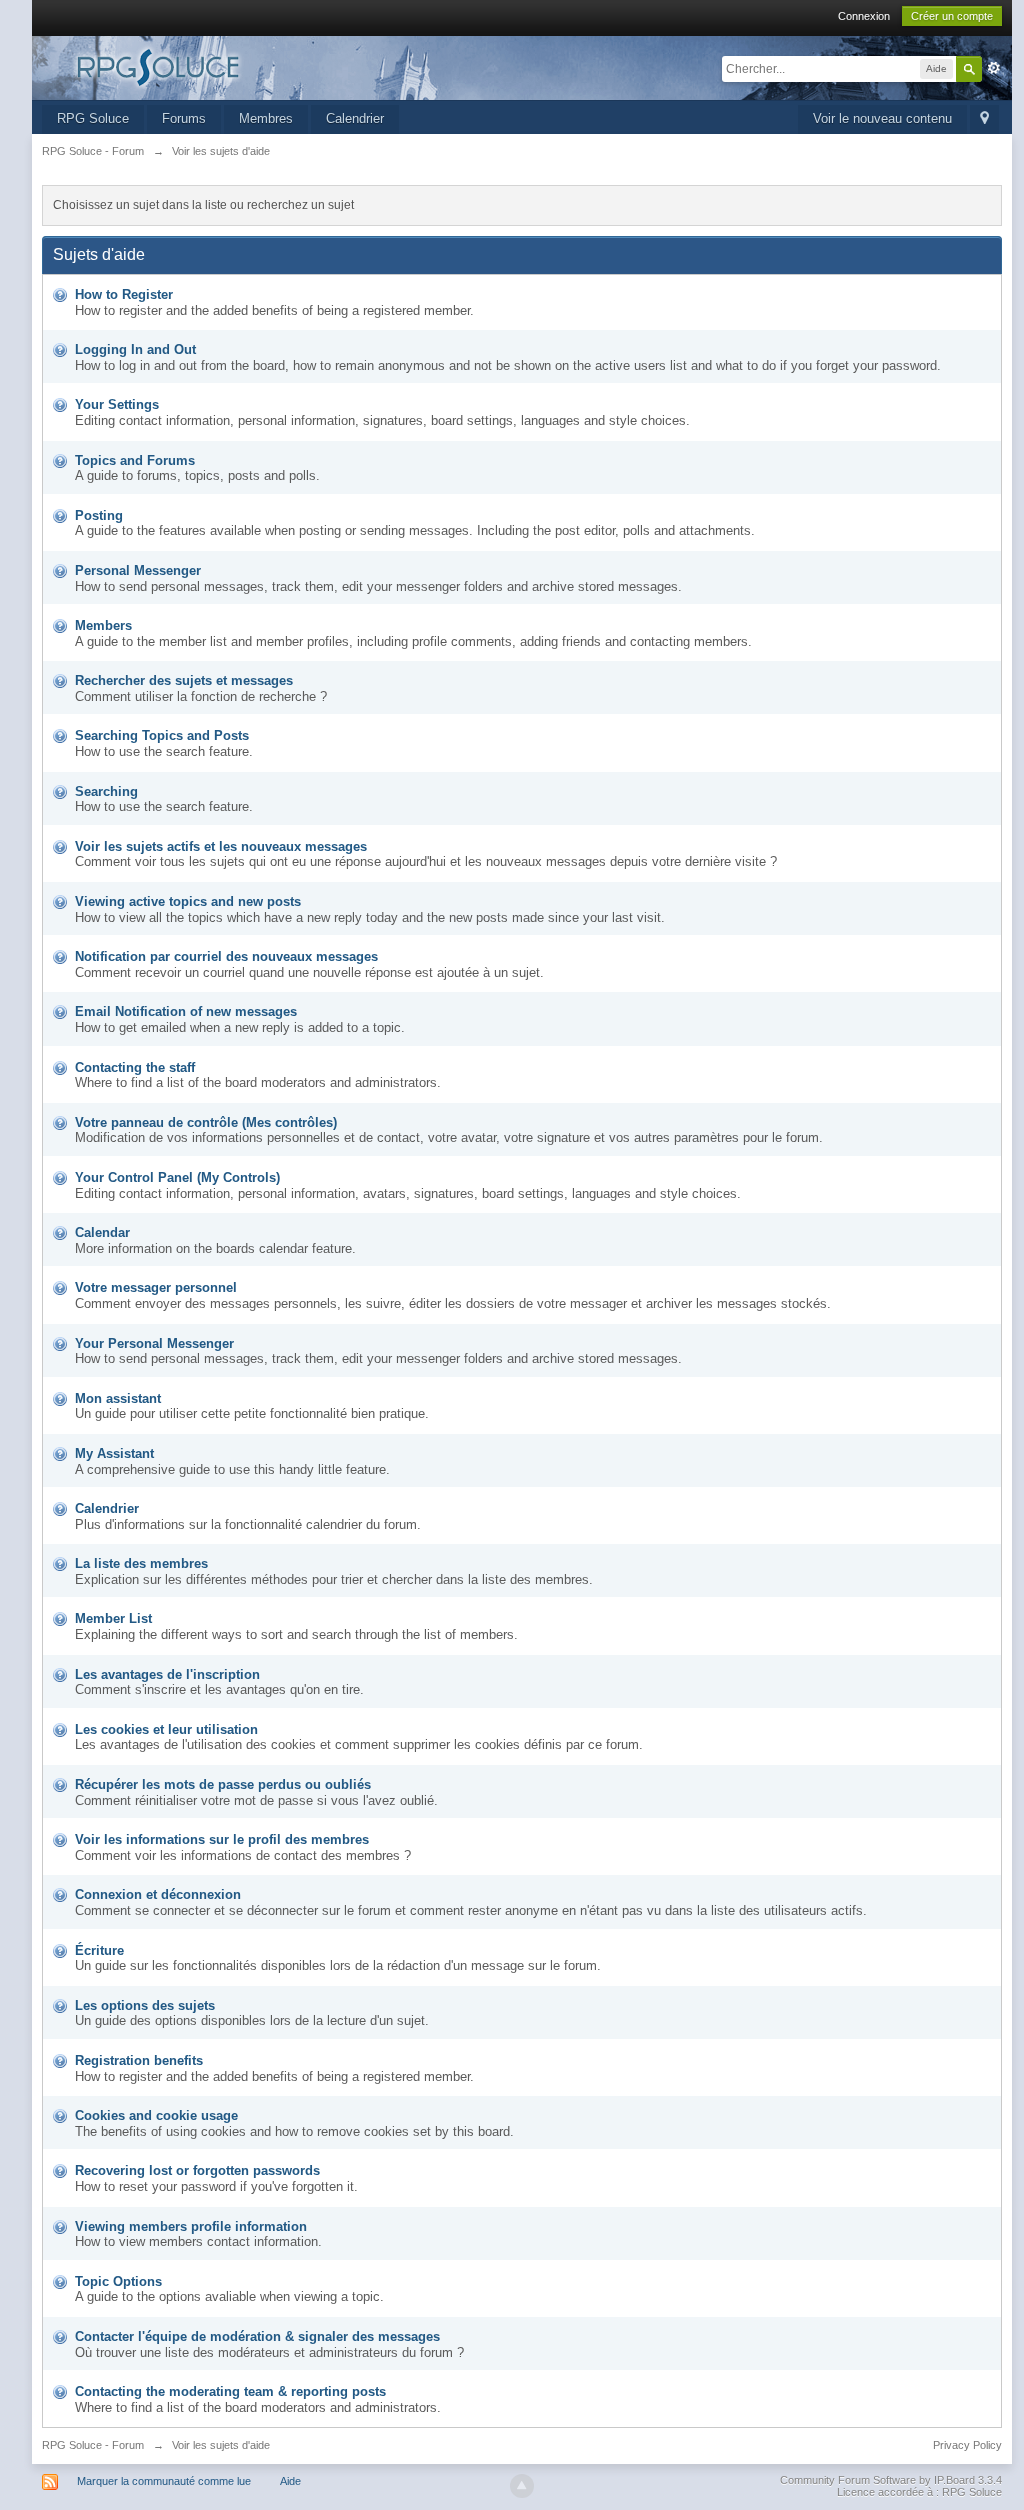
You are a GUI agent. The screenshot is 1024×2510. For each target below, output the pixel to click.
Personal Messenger (138, 570)
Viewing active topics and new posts (188, 901)
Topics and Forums (135, 460)
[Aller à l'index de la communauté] (221, 66)
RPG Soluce (93, 118)
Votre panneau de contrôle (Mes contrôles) (206, 1122)
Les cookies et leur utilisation (166, 1729)
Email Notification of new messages (186, 1011)
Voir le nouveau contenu (882, 118)
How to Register (124, 294)
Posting (99, 515)
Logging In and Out (135, 349)
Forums (184, 118)
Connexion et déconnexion (158, 1894)
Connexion (864, 16)
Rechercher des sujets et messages (184, 680)
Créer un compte (952, 16)
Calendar (102, 1232)
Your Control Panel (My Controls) (177, 1177)
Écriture (99, 1950)
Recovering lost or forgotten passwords (197, 2170)
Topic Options (118, 2281)
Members (103, 625)
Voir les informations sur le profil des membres (222, 1839)
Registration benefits (139, 2060)
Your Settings (117, 404)
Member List (113, 1618)
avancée (994, 68)
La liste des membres (141, 1563)
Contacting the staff (135, 1067)
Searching (106, 791)
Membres (266, 118)
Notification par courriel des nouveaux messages (226, 956)
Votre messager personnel (156, 1287)
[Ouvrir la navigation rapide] (984, 119)
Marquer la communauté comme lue (164, 2481)
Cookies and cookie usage (156, 2115)
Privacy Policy (967, 2445)
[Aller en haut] (522, 2486)
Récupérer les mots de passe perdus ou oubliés (223, 1784)
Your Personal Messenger (154, 1343)
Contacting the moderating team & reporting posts (230, 2391)
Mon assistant (118, 1398)
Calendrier (355, 118)
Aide (290, 2481)
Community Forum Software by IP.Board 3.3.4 (891, 2480)
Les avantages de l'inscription (167, 1674)
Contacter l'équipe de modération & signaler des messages (257, 2336)
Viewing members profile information (191, 2226)
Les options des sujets (145, 2005)
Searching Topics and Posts (162, 735)
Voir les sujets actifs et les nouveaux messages (221, 846)
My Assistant (114, 1453)
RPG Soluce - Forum (93, 2445)
